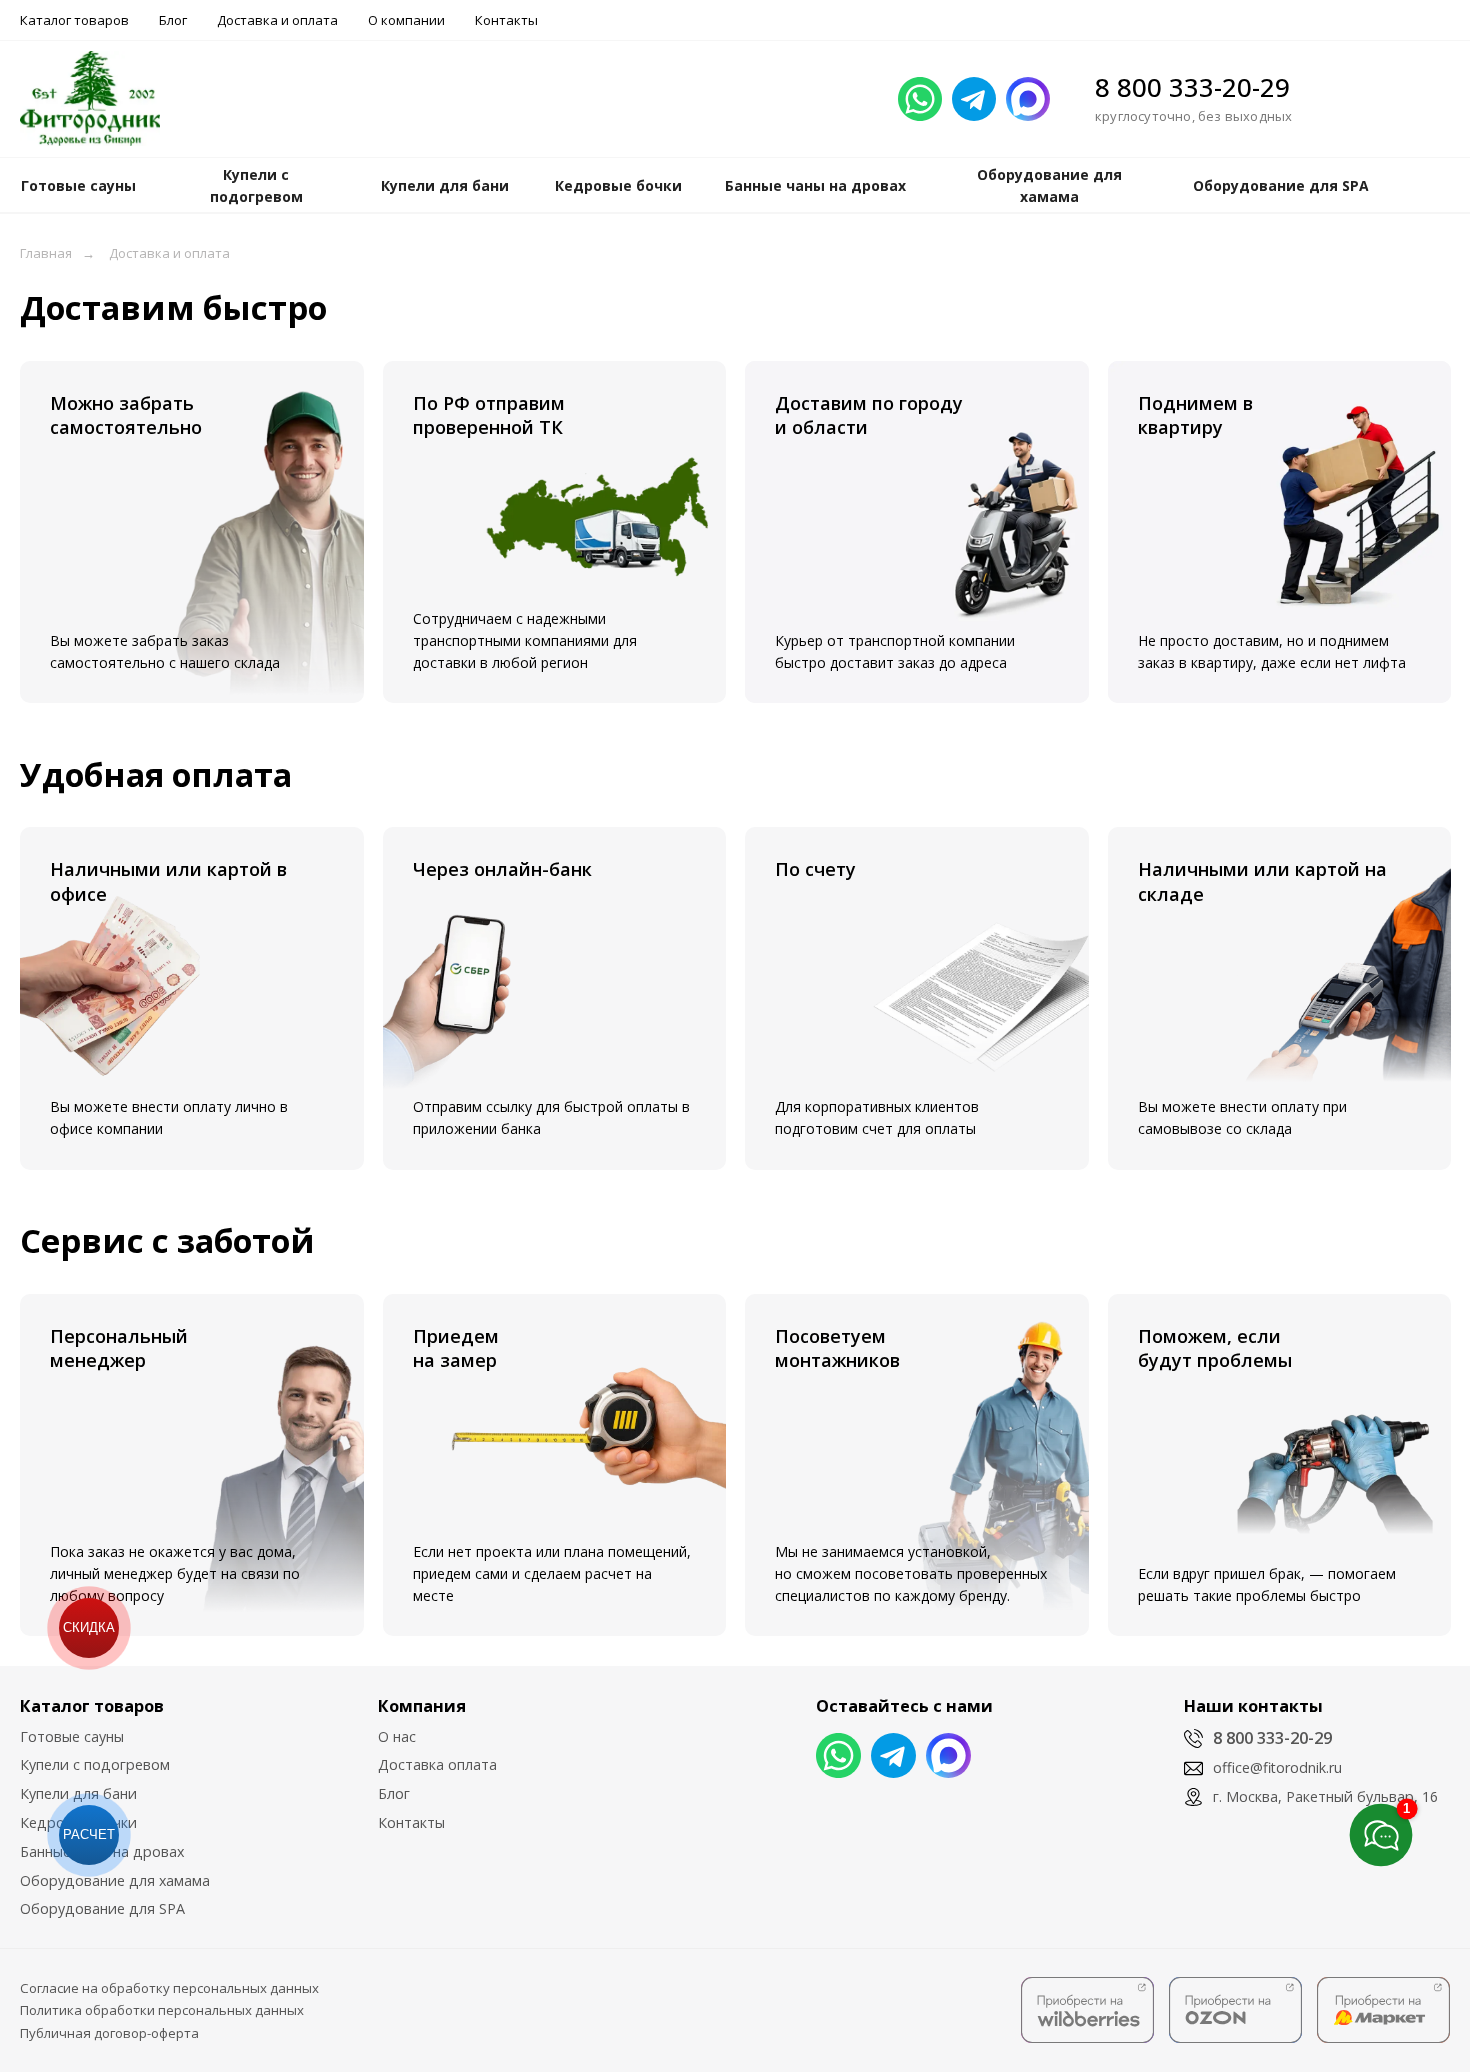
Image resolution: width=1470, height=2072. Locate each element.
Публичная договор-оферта (109, 2033)
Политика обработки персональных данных (162, 2010)
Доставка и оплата (277, 20)
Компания (422, 1706)
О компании (406, 20)
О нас (397, 1736)
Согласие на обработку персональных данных (169, 1988)
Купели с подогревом (95, 1764)
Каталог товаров (74, 20)
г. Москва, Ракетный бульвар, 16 (1325, 1796)
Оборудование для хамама (115, 1880)
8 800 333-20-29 (1192, 87)
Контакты (506, 20)
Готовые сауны (72, 1736)
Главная (46, 253)
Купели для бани (78, 1793)
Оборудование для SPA (102, 1908)
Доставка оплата (437, 1764)
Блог (173, 20)
